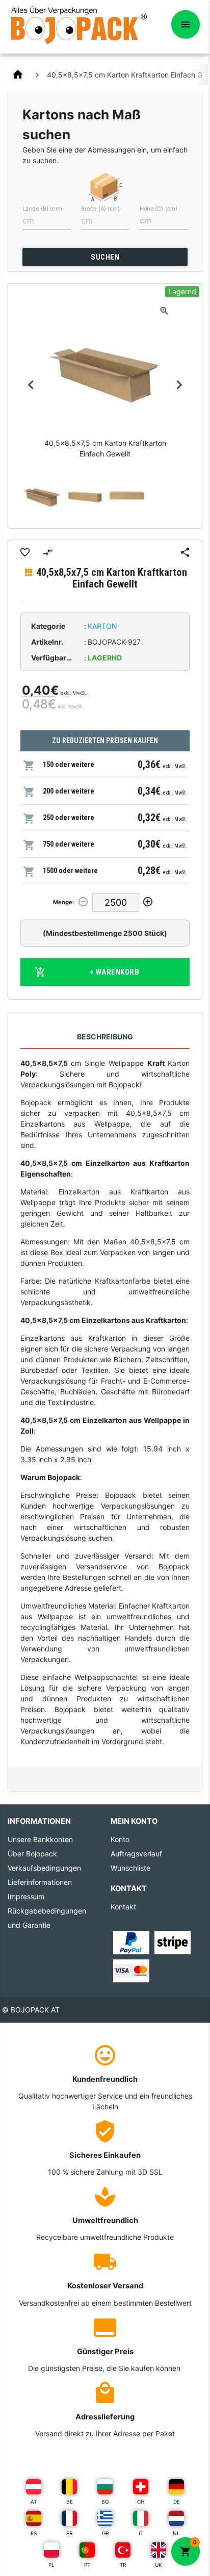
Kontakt (123, 1907)
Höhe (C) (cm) (159, 209)
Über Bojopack (32, 1854)
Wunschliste (130, 1868)
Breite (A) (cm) (100, 209)
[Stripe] (173, 1942)
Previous (31, 385)
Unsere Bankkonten (40, 1839)
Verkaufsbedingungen (44, 1868)
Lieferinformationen (40, 1882)
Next (179, 385)
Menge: (63, 902)
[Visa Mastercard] (131, 1970)
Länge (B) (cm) (42, 209)
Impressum (26, 1896)
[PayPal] (131, 1942)
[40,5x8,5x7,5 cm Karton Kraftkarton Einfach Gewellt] (42, 495)
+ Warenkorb (115, 972)
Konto (120, 1839)
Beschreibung (105, 1037)
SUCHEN (105, 257)
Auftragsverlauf (136, 1854)
